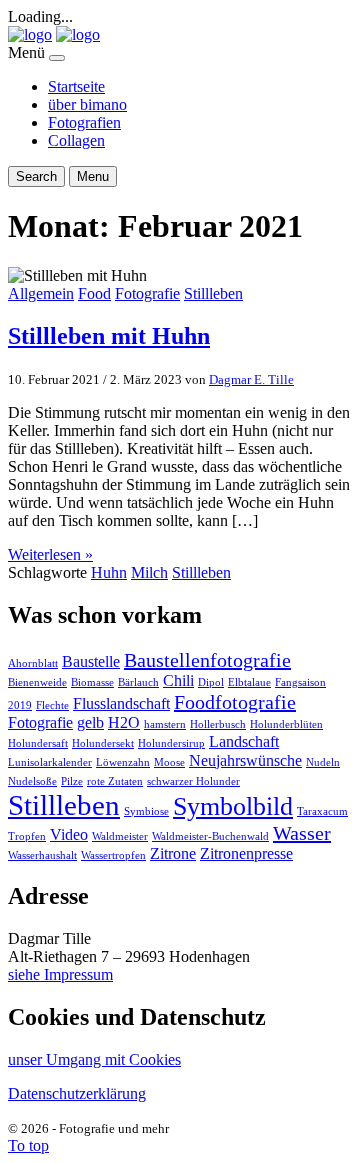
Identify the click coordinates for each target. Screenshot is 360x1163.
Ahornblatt (33, 663)
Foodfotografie (235, 702)
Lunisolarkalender (50, 762)
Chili (178, 681)
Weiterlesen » (50, 554)
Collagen (76, 140)
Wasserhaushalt (42, 855)
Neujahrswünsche (245, 761)
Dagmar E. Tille (251, 379)
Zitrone (173, 854)
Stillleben (213, 293)
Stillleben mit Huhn (109, 336)
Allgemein (41, 293)
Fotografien (84, 122)
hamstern (165, 724)
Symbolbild (233, 806)
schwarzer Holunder (193, 781)
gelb (90, 723)
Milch (149, 572)
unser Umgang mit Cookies (94, 1059)
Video (69, 835)
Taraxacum (322, 811)
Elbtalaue (249, 682)
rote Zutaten (115, 781)
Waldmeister (120, 836)
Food (94, 293)
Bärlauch (138, 682)
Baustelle (91, 662)
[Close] (57, 58)
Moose (169, 762)
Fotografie (147, 293)
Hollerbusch (218, 724)
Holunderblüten (286, 724)
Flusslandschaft (121, 704)
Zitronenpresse (246, 854)
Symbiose (146, 811)
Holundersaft (38, 743)
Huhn (109, 572)
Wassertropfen (113, 855)
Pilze (72, 781)
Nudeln (323, 762)
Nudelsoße (32, 781)
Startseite (76, 86)
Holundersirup (171, 743)
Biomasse (92, 682)
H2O (124, 723)
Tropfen (27, 836)
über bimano (87, 104)
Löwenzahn (123, 762)
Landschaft (244, 742)
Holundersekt (103, 743)
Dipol (211, 682)
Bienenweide (37, 682)
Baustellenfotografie (207, 660)
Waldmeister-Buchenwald (210, 836)
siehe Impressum (60, 974)
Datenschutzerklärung (77, 1093)
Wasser (302, 833)
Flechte (52, 705)
